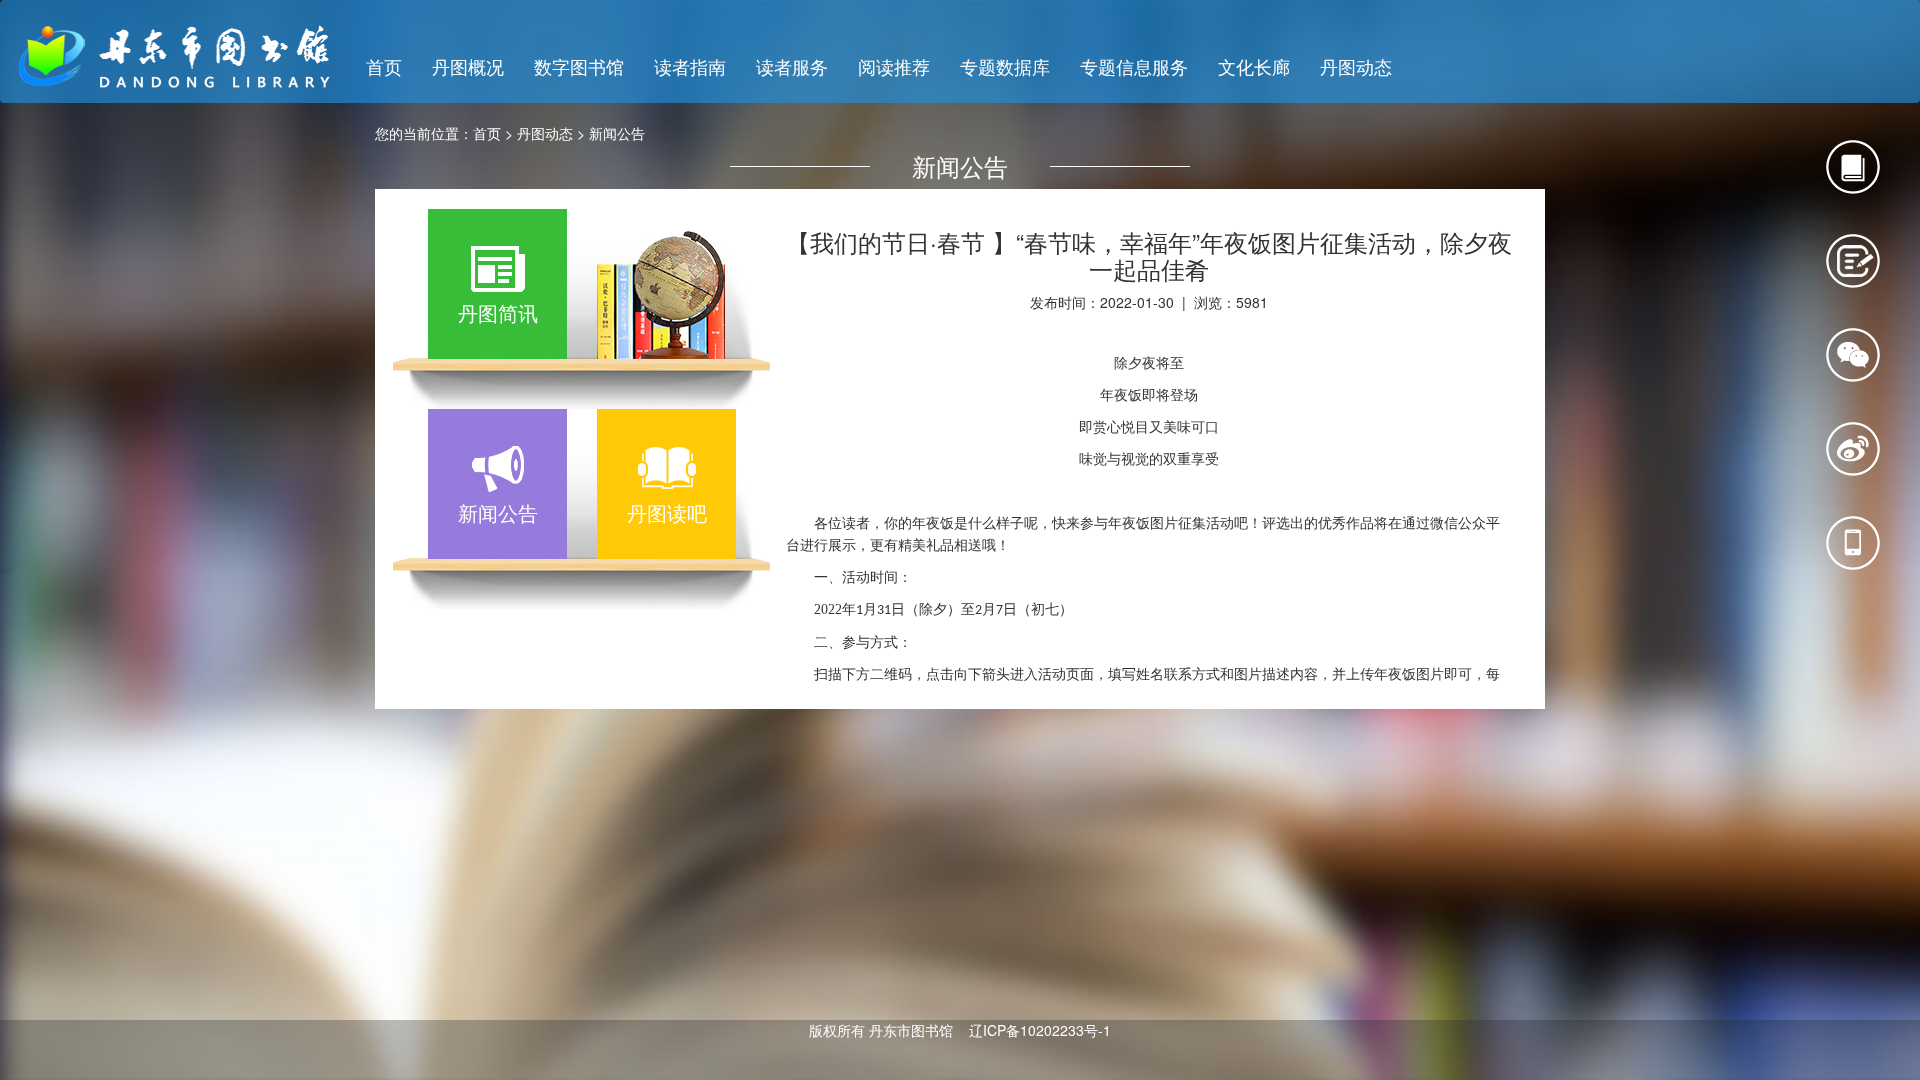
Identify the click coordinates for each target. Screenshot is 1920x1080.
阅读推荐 (894, 66)
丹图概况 (468, 66)
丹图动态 (1356, 66)
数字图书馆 (579, 66)
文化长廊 (1254, 66)
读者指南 (690, 66)
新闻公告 (617, 133)
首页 (384, 66)
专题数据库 (1005, 66)
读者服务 (792, 66)
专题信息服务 (1134, 66)
